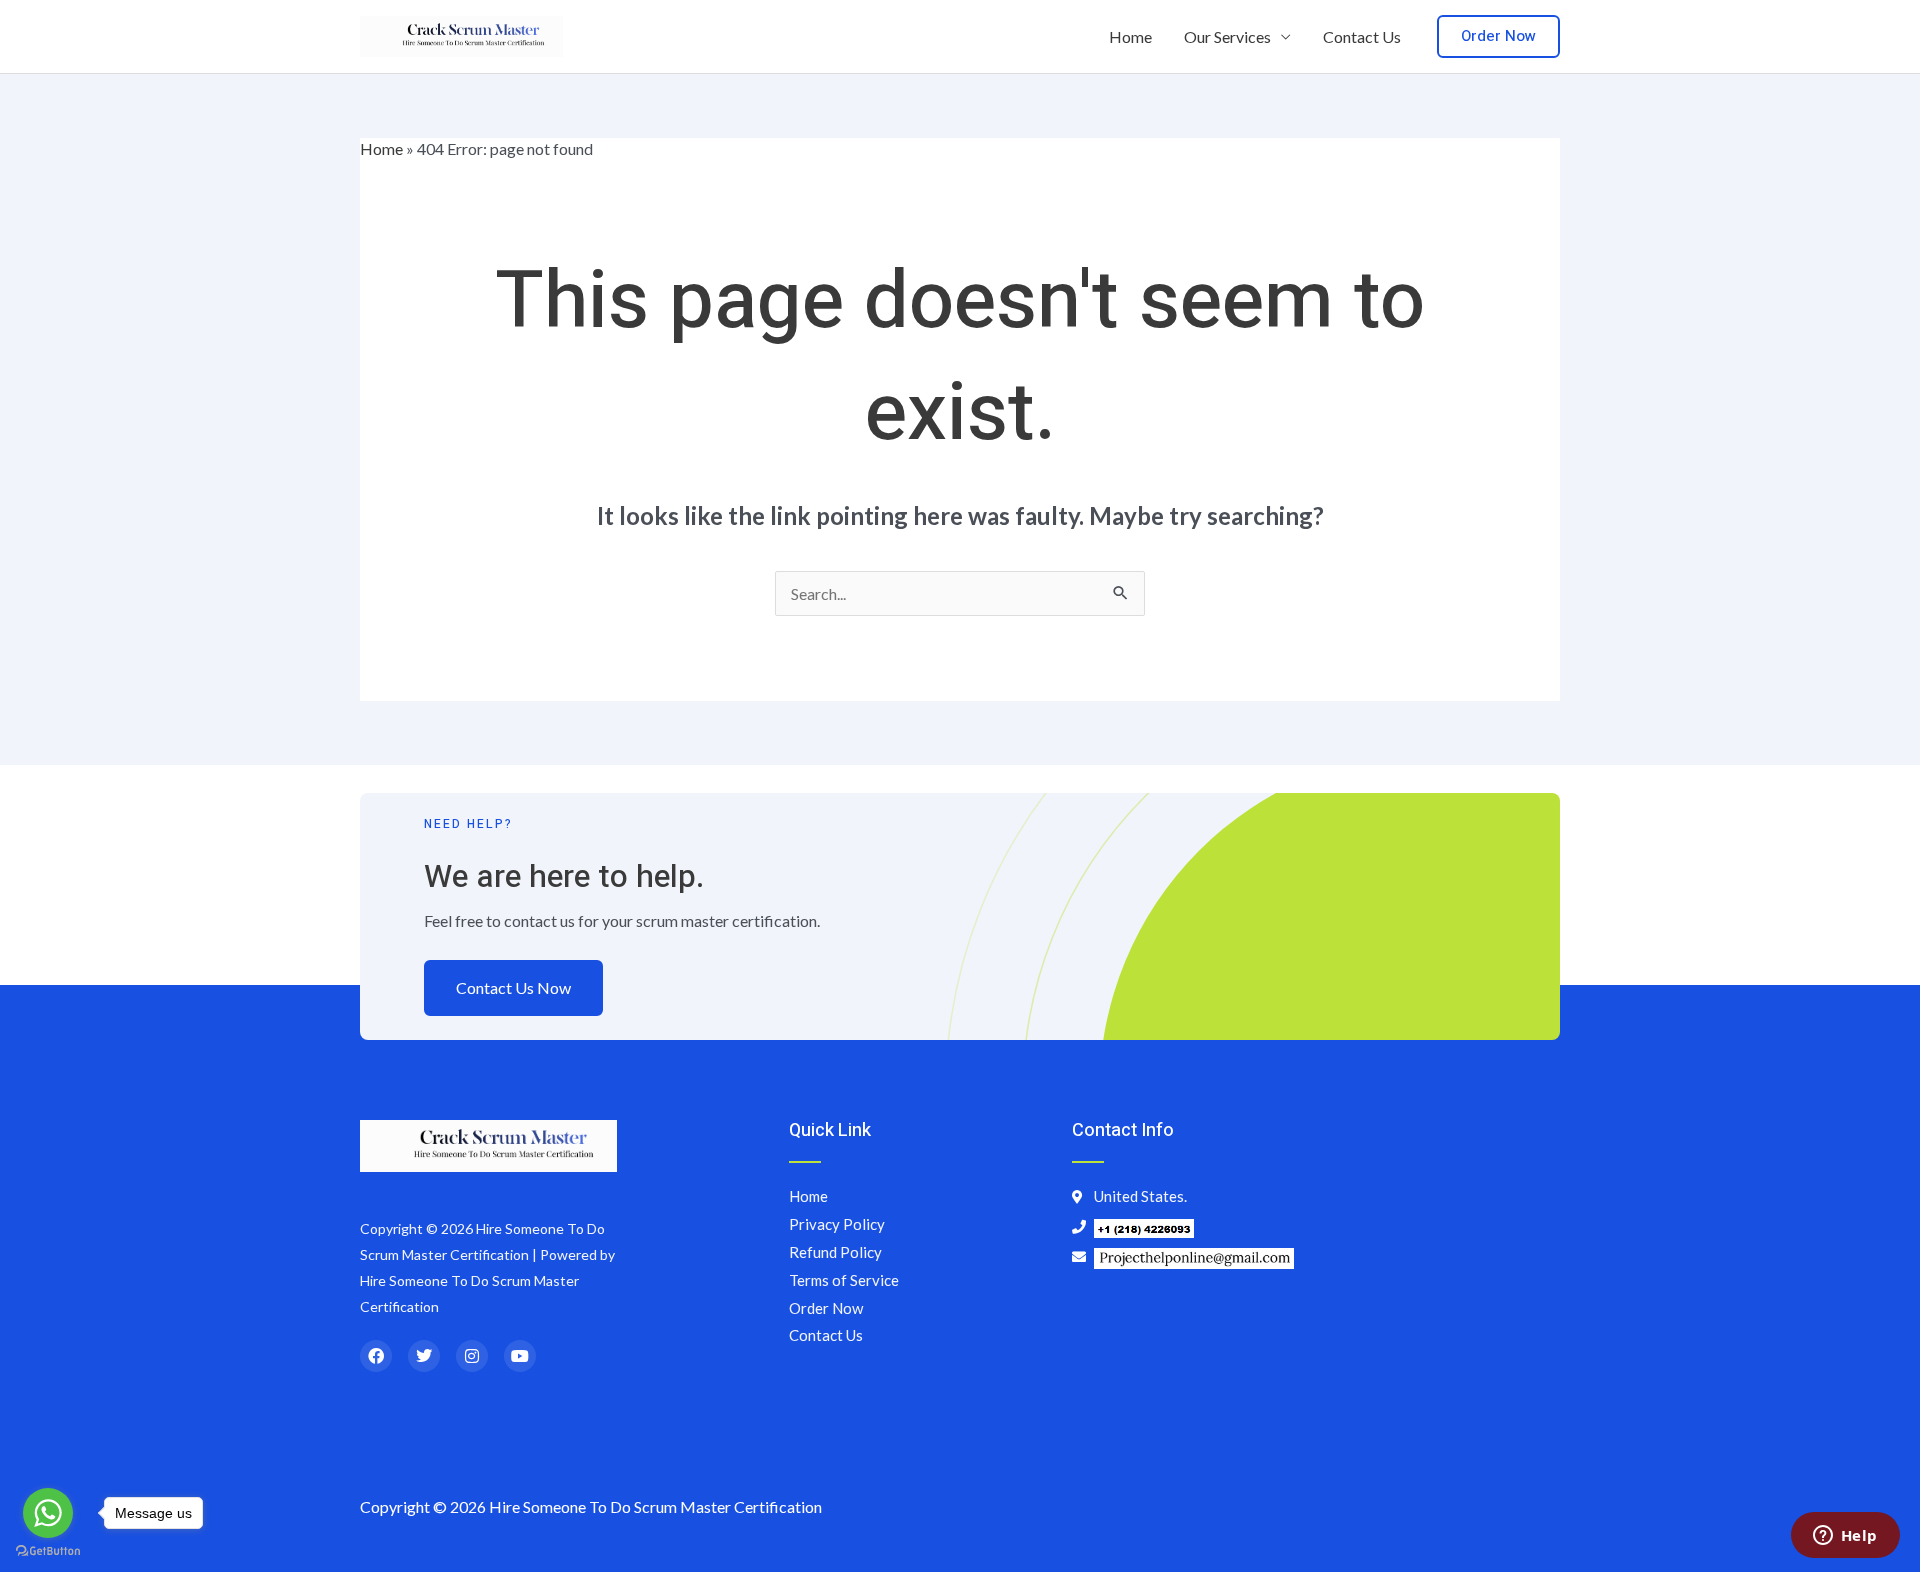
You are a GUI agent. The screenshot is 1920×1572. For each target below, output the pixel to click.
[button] (1498, 36)
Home (1130, 36)
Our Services (1227, 36)
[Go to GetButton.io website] (48, 1551)
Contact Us (1362, 36)
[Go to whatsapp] (48, 1513)
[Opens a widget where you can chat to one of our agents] (1845, 1537)
